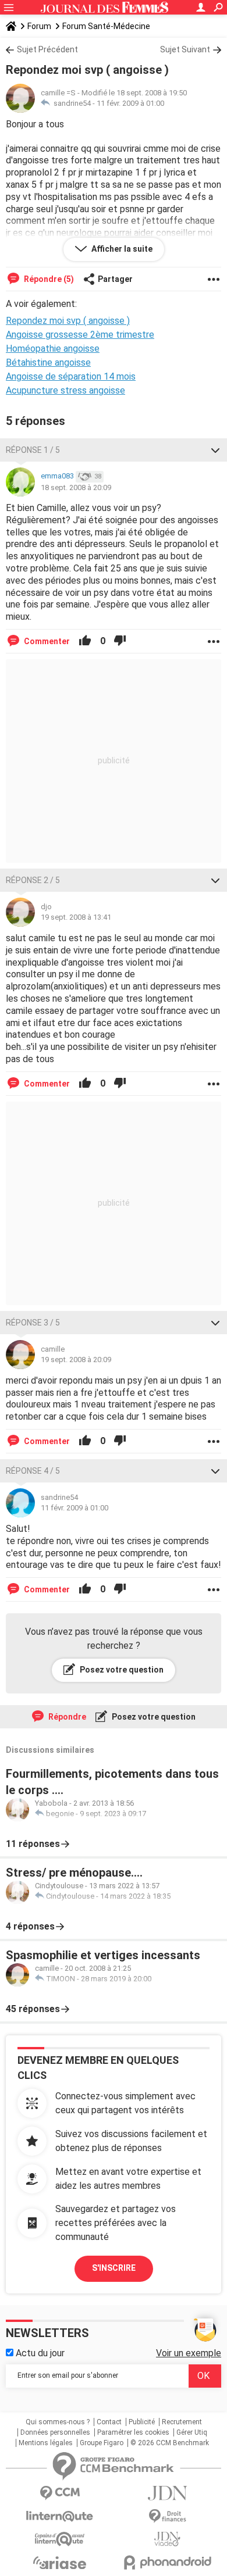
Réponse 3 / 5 (33, 1323)
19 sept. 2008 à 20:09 (76, 1360)
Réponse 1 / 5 (33, 450)
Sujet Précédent (47, 49)
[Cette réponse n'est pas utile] (120, 641)
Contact (109, 2422)
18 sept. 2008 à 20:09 (76, 487)
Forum (39, 26)
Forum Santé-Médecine (106, 26)
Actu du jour (39, 2353)
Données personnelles (55, 2432)
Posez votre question (121, 1670)
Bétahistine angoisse (48, 362)
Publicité (142, 2422)
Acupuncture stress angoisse (65, 390)
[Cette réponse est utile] (85, 641)
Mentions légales (46, 2443)
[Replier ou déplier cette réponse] (215, 450)
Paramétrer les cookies (133, 2432)
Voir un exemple (189, 2353)
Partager (115, 279)
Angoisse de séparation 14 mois (71, 376)
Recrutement (182, 2422)
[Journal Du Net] (167, 2493)
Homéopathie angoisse (53, 349)
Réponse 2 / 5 (33, 880)
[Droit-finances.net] (167, 2516)
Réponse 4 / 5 (33, 1471)
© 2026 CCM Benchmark (170, 2443)
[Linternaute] (60, 2516)
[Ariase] (60, 2563)
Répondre (66, 1717)
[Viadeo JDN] (167, 2539)
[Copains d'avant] (60, 2539)
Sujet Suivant (185, 49)
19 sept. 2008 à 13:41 (76, 917)
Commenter (46, 641)
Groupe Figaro (102, 2443)
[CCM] (60, 2493)
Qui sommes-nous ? (58, 2422)
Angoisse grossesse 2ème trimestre (80, 335)
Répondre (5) (48, 279)
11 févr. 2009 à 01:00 (130, 103)
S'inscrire (114, 2268)
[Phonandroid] (167, 2562)
